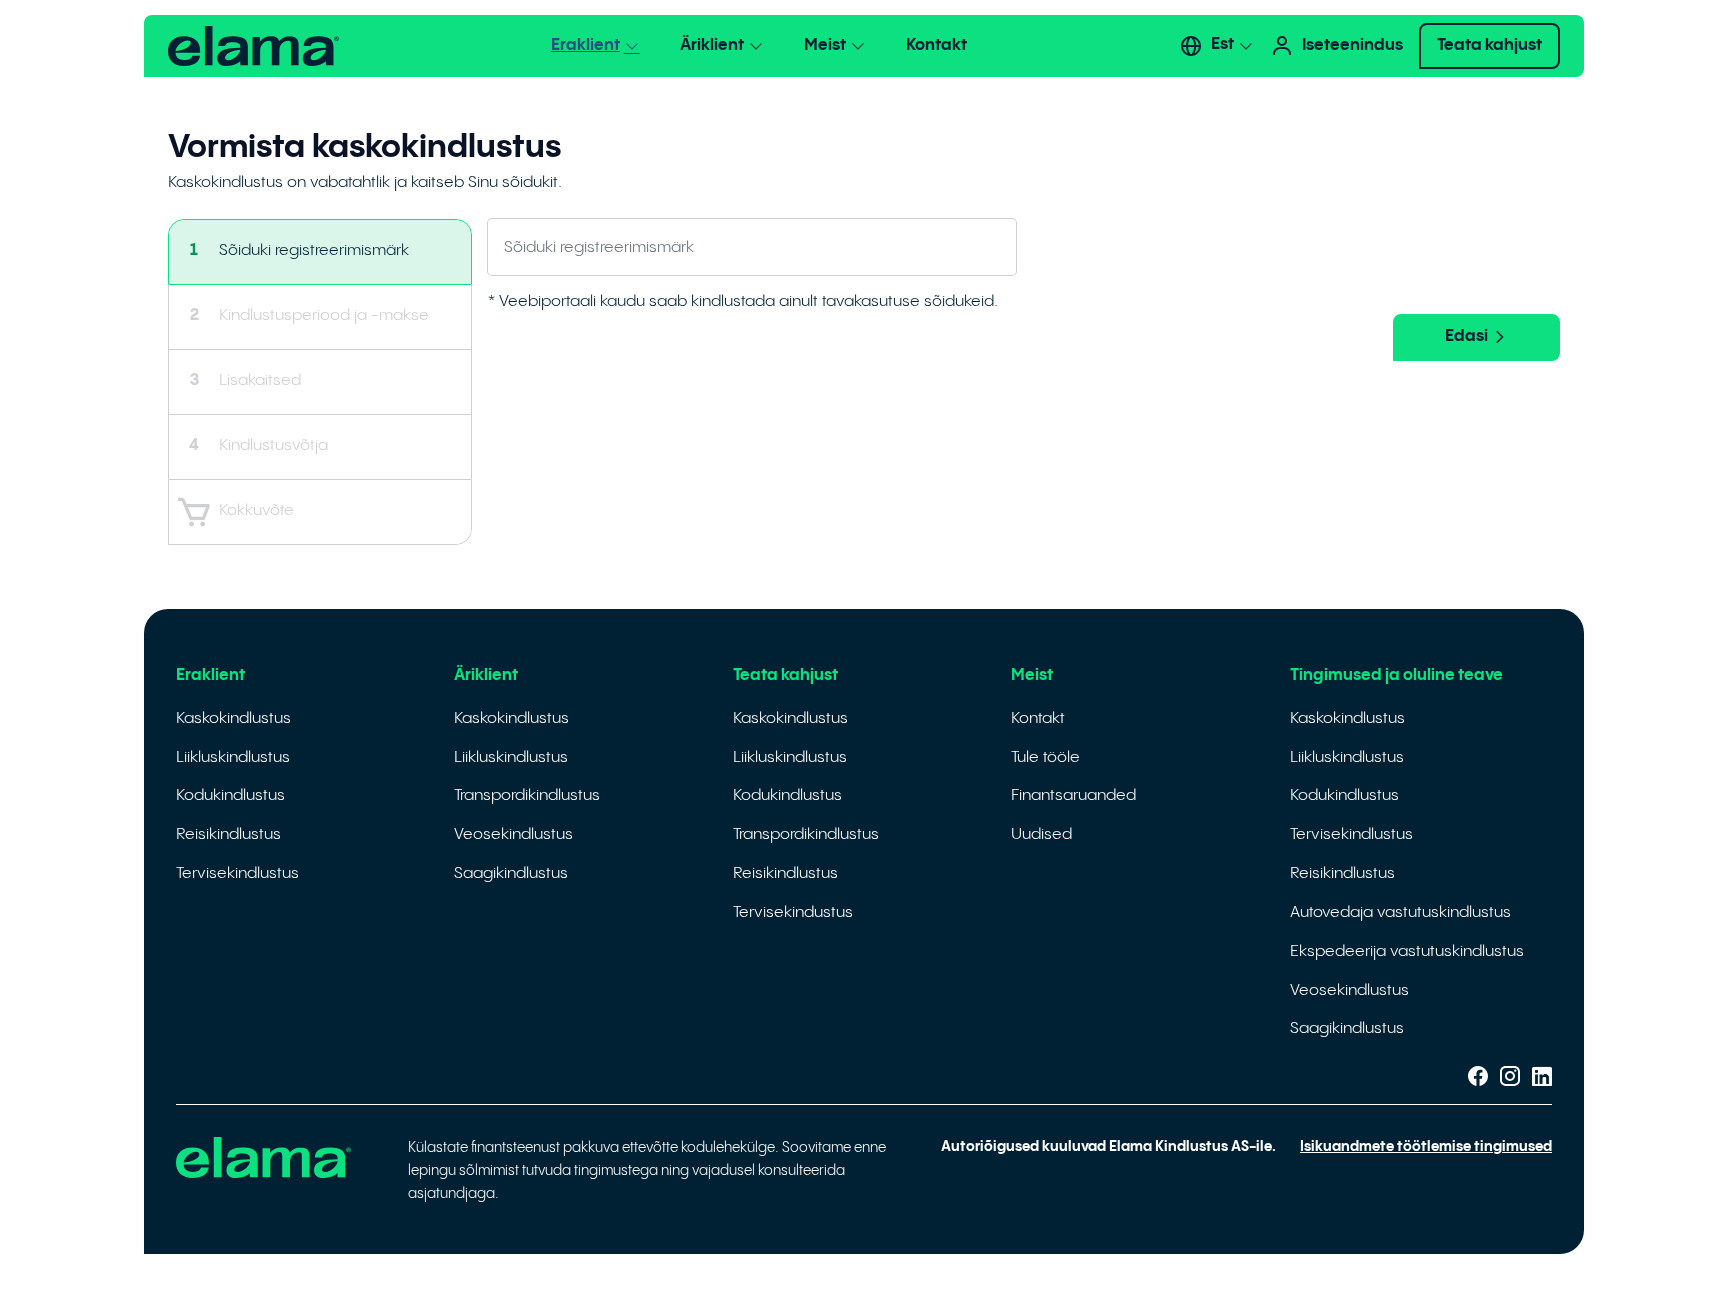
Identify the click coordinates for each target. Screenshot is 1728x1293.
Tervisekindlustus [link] (237, 873)
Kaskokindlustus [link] (233, 718)
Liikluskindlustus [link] (233, 757)
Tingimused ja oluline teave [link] (1396, 675)
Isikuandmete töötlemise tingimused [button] (1426, 1147)
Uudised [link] (1041, 834)
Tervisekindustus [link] (793, 912)
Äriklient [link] (486, 675)
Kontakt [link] (1038, 718)
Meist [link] (1032, 675)
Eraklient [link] (210, 675)
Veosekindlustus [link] (513, 834)
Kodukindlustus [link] (230, 795)
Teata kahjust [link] (785, 675)
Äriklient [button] (712, 45)
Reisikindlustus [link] (228, 834)
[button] (253, 46)
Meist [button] (825, 45)
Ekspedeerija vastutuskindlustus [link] (1407, 951)
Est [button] (1222, 44)
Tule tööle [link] (1045, 757)
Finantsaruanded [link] (1073, 795)
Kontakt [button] (936, 45)
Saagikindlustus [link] (511, 873)
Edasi (1466, 336)
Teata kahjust (1489, 45)
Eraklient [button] (585, 45)
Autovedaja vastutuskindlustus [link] (1400, 912)
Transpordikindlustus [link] (527, 795)
